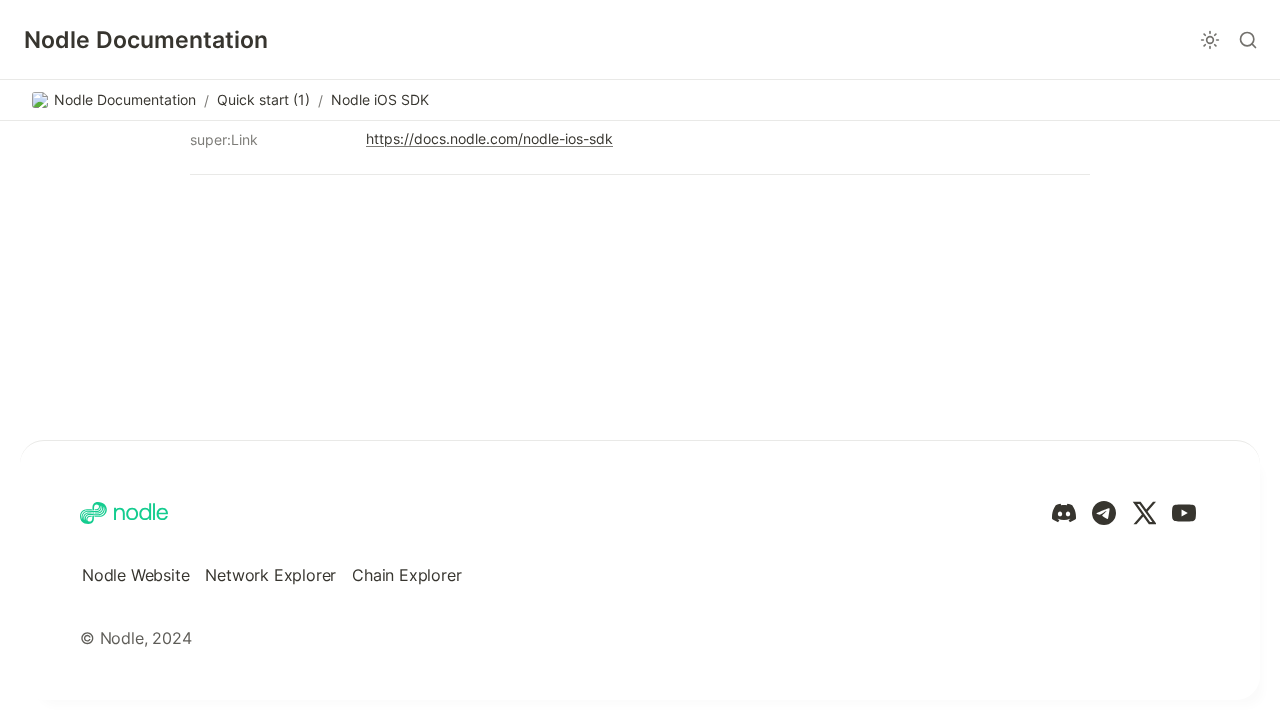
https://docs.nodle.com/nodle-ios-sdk (489, 138)
